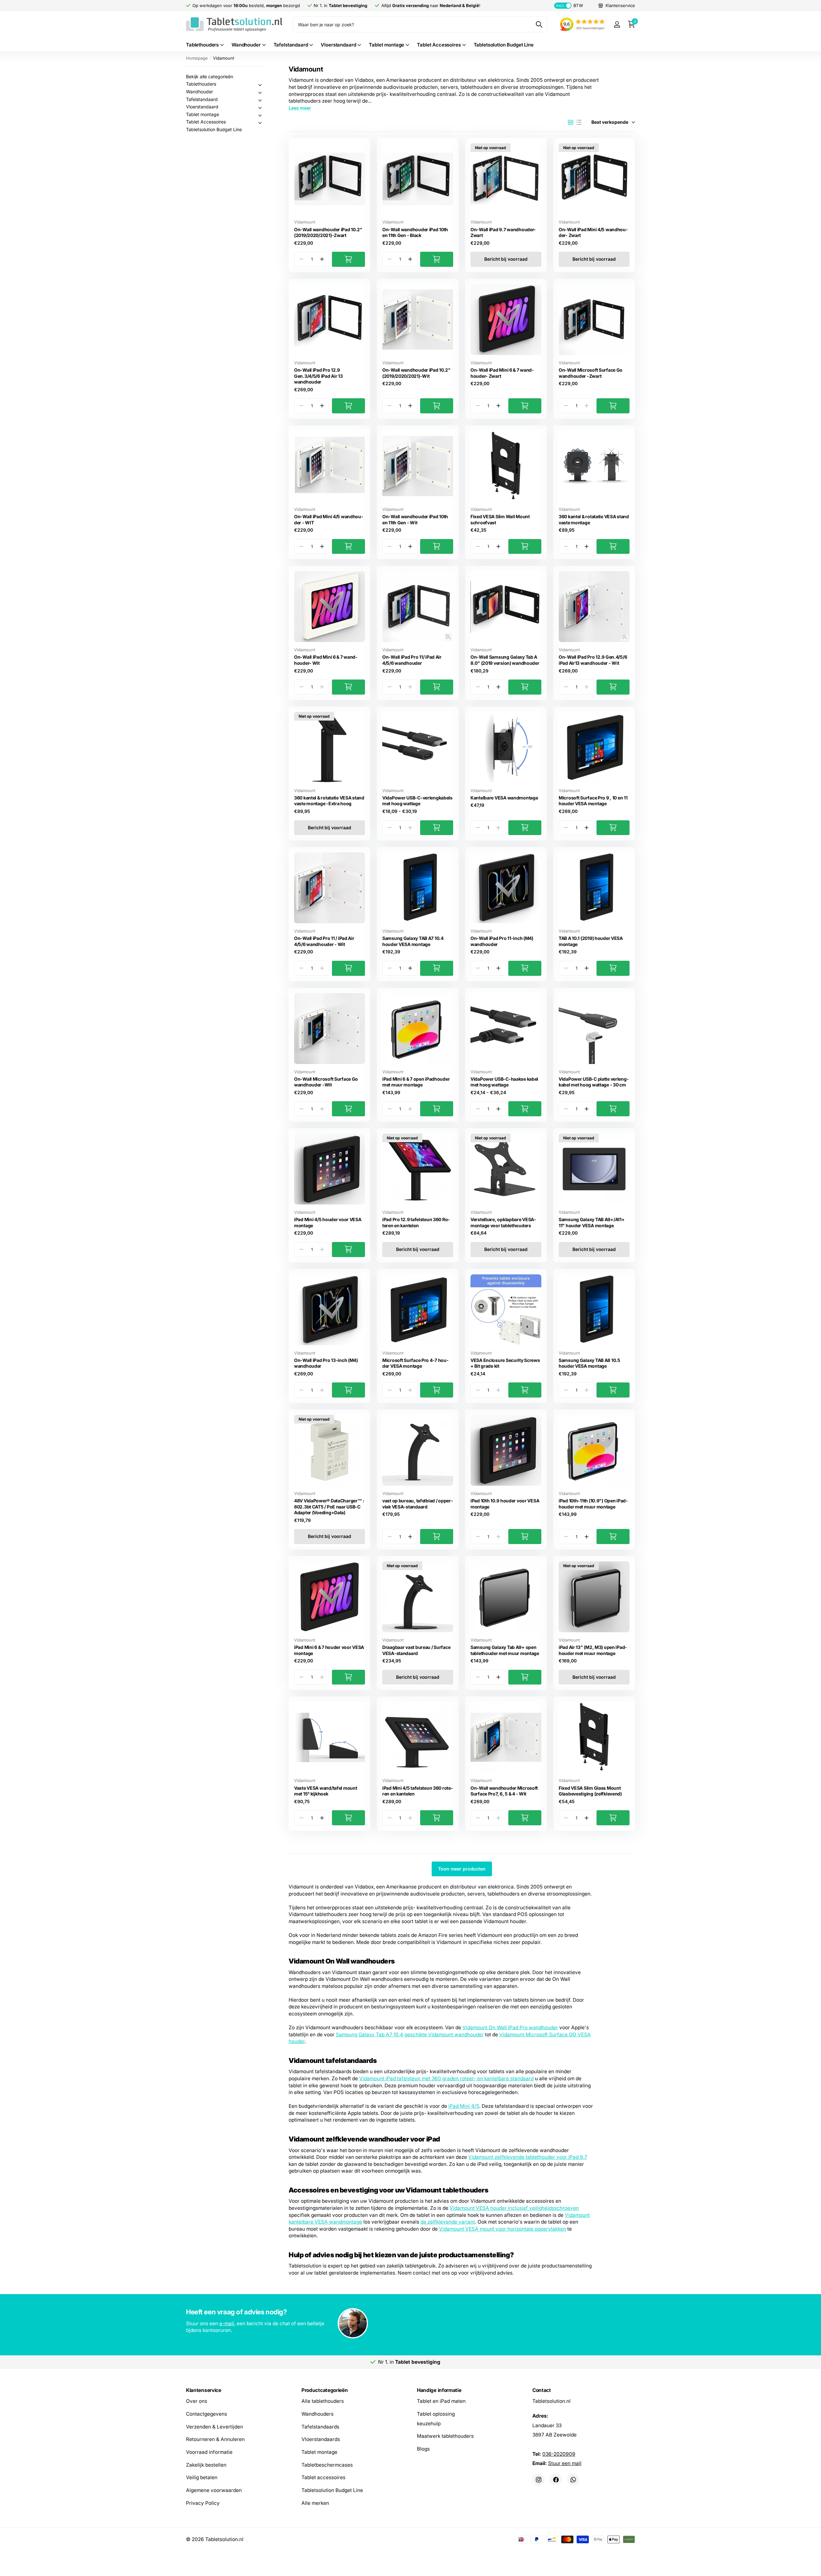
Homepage (197, 58)
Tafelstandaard (291, 45)
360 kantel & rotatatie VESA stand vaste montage (594, 519)
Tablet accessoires (323, 2477)
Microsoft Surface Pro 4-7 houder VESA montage (415, 1363)
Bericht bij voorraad (506, 259)
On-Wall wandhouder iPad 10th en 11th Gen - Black (415, 232)
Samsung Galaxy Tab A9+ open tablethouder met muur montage (505, 1650)
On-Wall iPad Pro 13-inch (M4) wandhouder (326, 1363)
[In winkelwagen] (348, 259)
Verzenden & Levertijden (215, 2426)
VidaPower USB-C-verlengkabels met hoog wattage (417, 801)
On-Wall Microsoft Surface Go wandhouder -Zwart (591, 373)
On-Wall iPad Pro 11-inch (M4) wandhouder (502, 941)
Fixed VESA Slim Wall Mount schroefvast (500, 519)
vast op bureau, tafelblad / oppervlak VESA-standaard (418, 1504)
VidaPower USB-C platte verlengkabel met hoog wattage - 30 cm (594, 1082)
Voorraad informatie (209, 2452)
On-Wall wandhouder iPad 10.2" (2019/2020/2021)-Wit (416, 373)
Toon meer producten (462, 1869)
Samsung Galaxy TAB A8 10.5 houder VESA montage (589, 1363)
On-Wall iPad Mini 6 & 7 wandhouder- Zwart (502, 373)
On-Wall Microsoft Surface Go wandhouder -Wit (326, 1082)
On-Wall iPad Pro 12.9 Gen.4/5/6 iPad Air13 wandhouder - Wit (593, 660)
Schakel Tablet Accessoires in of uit (260, 123)
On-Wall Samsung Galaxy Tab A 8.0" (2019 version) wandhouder (505, 660)
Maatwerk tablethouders (445, 2436)
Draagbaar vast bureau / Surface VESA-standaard (416, 1650)
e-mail (227, 2323)
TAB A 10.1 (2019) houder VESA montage (591, 941)
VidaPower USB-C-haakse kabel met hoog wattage (504, 1082)
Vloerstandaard (338, 45)
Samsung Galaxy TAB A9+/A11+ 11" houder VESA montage (592, 1222)
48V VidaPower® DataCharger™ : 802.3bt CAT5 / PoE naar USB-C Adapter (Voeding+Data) (329, 1507)
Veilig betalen (202, 2477)
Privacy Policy (203, 2503)
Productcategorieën (325, 2390)
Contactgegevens (207, 2414)
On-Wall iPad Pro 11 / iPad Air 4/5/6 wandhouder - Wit (324, 941)
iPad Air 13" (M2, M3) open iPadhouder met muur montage (593, 1650)
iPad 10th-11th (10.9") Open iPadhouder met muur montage (593, 1504)
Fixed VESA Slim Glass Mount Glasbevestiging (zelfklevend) (590, 1791)
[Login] (617, 25)
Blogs (423, 2449)
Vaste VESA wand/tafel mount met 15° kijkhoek (326, 1791)
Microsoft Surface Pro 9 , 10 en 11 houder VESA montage (593, 801)
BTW (569, 5)
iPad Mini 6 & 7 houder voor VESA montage (329, 1650)
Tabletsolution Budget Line (504, 45)
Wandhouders (317, 2414)
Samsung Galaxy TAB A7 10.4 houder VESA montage (413, 941)
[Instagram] (538, 2479)
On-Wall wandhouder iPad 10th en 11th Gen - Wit (415, 519)
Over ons (197, 2401)
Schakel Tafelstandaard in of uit (260, 100)
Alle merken (315, 2503)
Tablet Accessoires (439, 45)
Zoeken (539, 24)
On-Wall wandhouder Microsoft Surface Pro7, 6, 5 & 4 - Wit (504, 1791)
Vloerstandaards (321, 2439)
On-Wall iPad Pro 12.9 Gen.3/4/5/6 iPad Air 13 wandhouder (318, 376)
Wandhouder (246, 45)
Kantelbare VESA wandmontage (504, 798)
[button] (322, 259)
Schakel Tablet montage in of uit (260, 115)
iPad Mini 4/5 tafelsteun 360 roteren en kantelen (418, 1791)
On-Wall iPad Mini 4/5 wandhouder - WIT (329, 519)
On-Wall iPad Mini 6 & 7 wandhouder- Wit (326, 660)
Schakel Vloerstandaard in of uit (260, 108)
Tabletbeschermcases (327, 2465)
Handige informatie (439, 2390)
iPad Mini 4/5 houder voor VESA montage (328, 1222)
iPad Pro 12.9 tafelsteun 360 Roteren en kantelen (416, 1222)
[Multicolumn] (410, 2324)
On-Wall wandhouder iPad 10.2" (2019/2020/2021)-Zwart (328, 232)
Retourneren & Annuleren (215, 2439)
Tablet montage (386, 45)
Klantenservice (204, 2390)
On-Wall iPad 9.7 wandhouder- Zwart (503, 232)
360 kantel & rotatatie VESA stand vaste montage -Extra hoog (329, 801)
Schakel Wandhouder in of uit (260, 93)
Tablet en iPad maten (441, 2401)
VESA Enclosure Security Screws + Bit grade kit (505, 1363)
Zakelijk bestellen (206, 2465)
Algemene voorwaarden (214, 2490)
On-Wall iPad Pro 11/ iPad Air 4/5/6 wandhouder (412, 660)
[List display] (579, 122)
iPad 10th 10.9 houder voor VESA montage (505, 1504)
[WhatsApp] (573, 2479)
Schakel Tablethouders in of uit (260, 85)
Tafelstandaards (320, 2426)
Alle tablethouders (323, 2401)
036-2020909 (559, 2454)
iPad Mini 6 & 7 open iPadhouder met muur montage (416, 1082)
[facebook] (556, 2479)
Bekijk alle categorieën (210, 76)
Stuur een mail (565, 2463)
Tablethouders (202, 45)
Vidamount (305, 222)
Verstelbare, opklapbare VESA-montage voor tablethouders (503, 1222)
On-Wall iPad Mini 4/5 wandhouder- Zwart (593, 232)
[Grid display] (571, 122)
